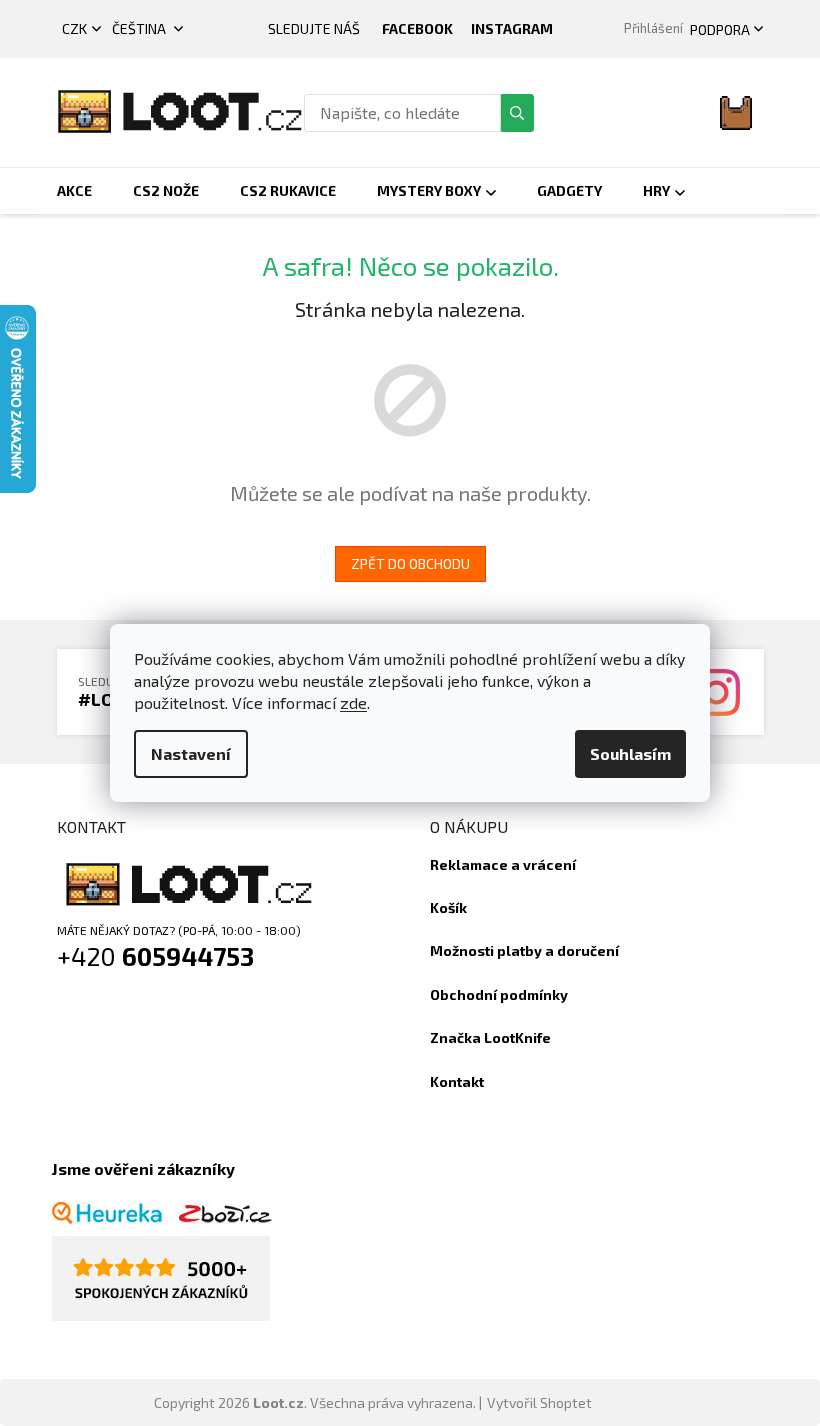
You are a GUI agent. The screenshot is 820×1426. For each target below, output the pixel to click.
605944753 (188, 956)
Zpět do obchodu (410, 563)
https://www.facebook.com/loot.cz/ (417, 29)
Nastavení (191, 753)
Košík (448, 907)
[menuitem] (74, 191)
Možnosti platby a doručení (524, 950)
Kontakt (457, 1081)
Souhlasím (630, 753)
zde (353, 702)
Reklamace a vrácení (503, 864)
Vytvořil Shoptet (539, 1402)
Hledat (517, 113)
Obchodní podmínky (499, 994)
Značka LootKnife (490, 1037)
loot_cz (512, 29)
